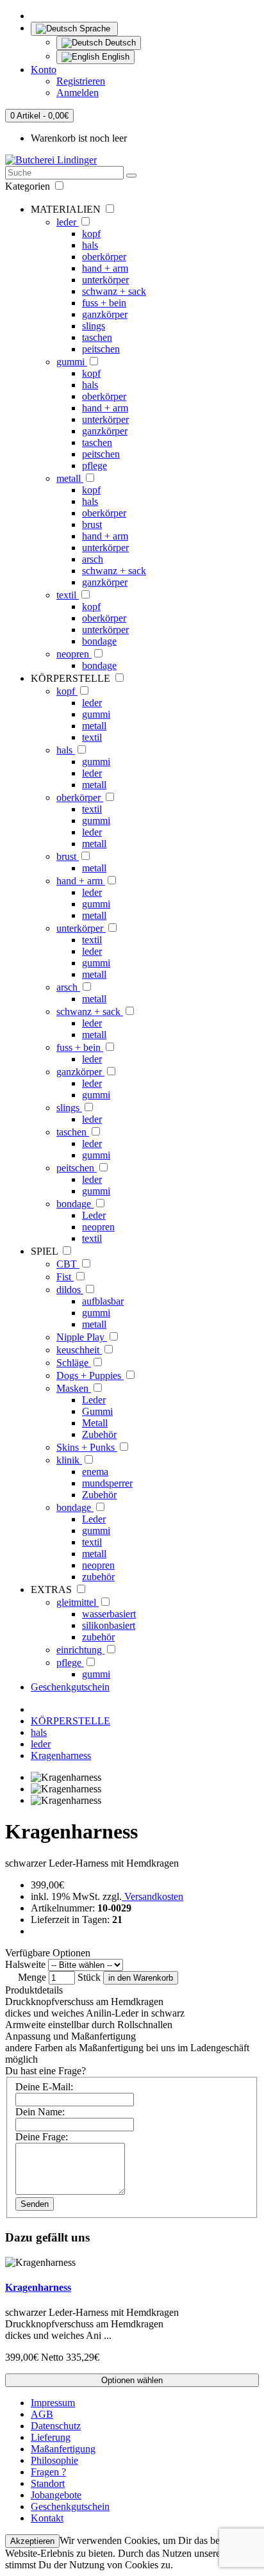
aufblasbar (103, 1301)
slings (94, 326)
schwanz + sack (114, 291)
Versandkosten (153, 1896)
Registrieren (81, 81)
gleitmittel (78, 1602)
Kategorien (29, 186)
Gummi (97, 1411)
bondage (99, 641)
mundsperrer (107, 1483)
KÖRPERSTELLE (70, 1721)
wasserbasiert (109, 1614)
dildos (70, 1290)
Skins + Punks (87, 1447)
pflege (95, 466)
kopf (91, 234)
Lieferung (51, 2437)
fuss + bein (104, 303)
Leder (94, 1215)
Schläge (74, 1363)
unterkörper (105, 280)
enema (95, 1472)
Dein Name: (40, 2112)
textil (68, 595)
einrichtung (80, 1650)
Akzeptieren (32, 2541)
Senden (35, 2204)
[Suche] (131, 176)
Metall (95, 1423)
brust (92, 524)
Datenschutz (56, 2426)
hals (90, 245)
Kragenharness (61, 1755)
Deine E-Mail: (44, 2087)
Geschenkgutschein (70, 1687)
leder (68, 222)
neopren (74, 654)
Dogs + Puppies (90, 1375)
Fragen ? (48, 2472)
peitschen (101, 349)
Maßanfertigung (63, 2449)
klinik (69, 1460)
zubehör (98, 1577)
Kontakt (47, 2518)
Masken (74, 1388)
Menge (32, 1977)
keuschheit (79, 1350)
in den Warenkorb (141, 1978)
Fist (65, 1277)
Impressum (53, 2403)
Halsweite (25, 1964)
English (114, 57)
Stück (89, 1977)
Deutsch (119, 43)
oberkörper (104, 257)
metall (70, 478)
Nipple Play (82, 1337)
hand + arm (105, 268)
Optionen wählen (132, 2380)
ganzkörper (105, 314)
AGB (42, 2414)
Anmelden (78, 93)
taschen (97, 337)
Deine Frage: (42, 2137)
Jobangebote (56, 2495)
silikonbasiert (109, 1625)
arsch (93, 559)
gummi (72, 362)
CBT (68, 1264)
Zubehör (99, 1434)
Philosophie (54, 2460)
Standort (48, 2483)
